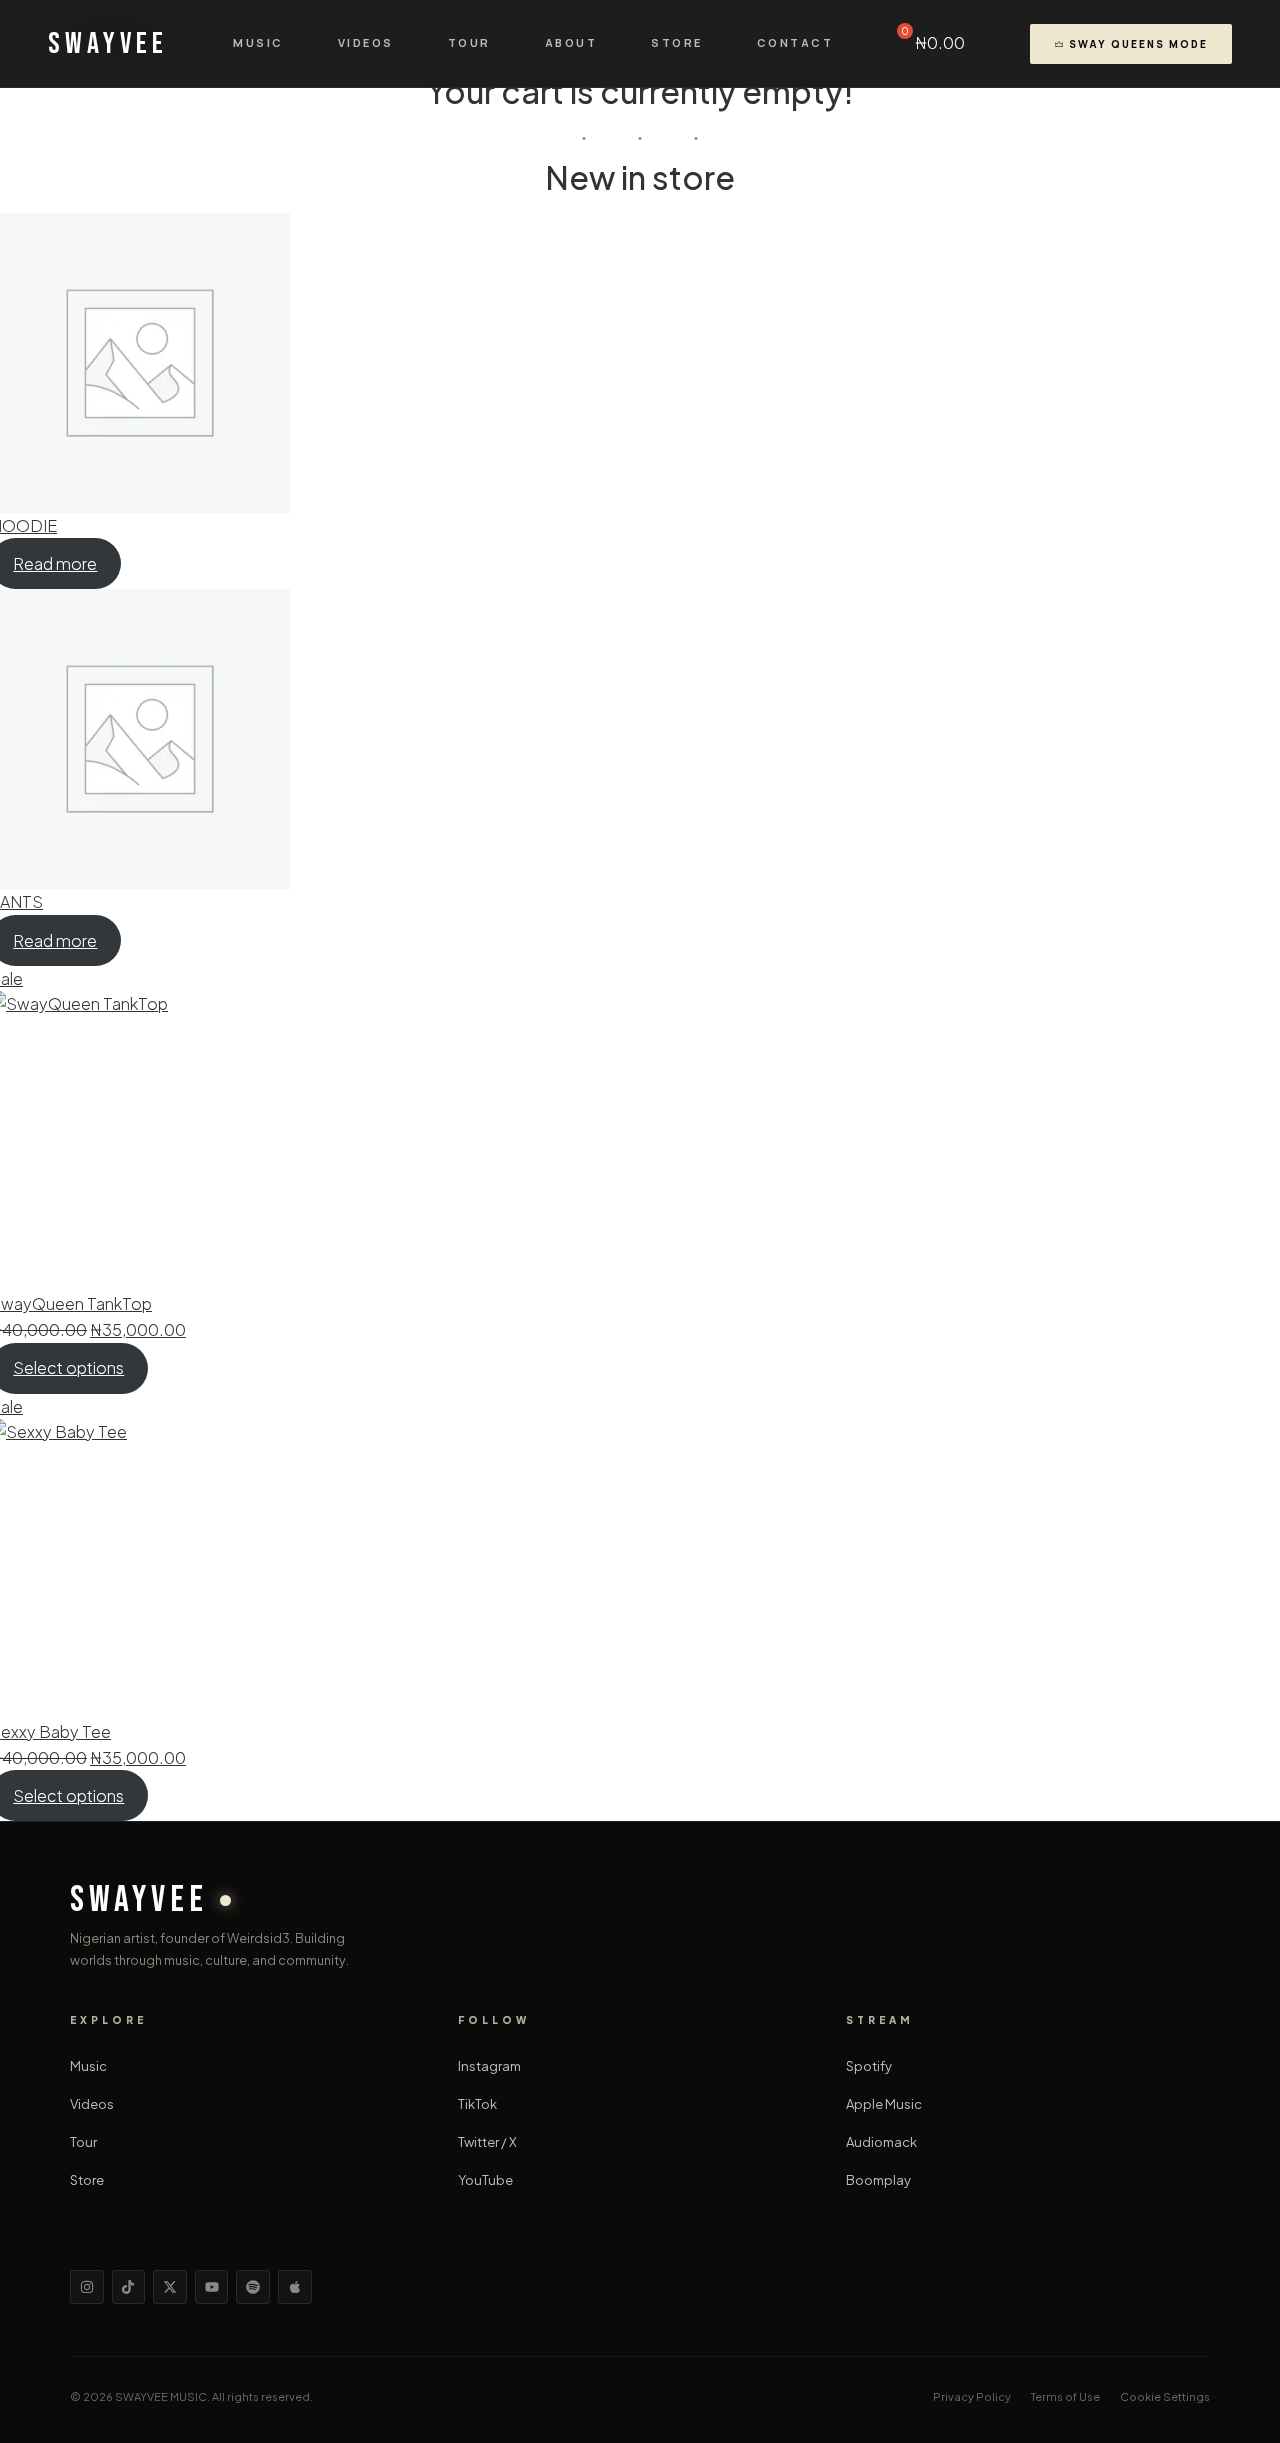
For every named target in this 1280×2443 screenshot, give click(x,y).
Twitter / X (487, 2142)
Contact (795, 42)
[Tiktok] (129, 2287)
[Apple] (295, 2287)
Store (677, 42)
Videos (366, 42)
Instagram (489, 2066)
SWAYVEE (108, 44)
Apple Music (884, 2104)
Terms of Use (1065, 2396)
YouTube (485, 2180)
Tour (469, 42)
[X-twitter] (170, 2287)
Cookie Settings (1165, 2396)
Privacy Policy (972, 2396)
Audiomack (881, 2142)
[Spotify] (253, 2287)
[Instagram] (87, 2287)
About (571, 42)
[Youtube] (212, 2287)
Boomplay (878, 2180)
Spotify (869, 2066)
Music (258, 42)
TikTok (477, 2104)
